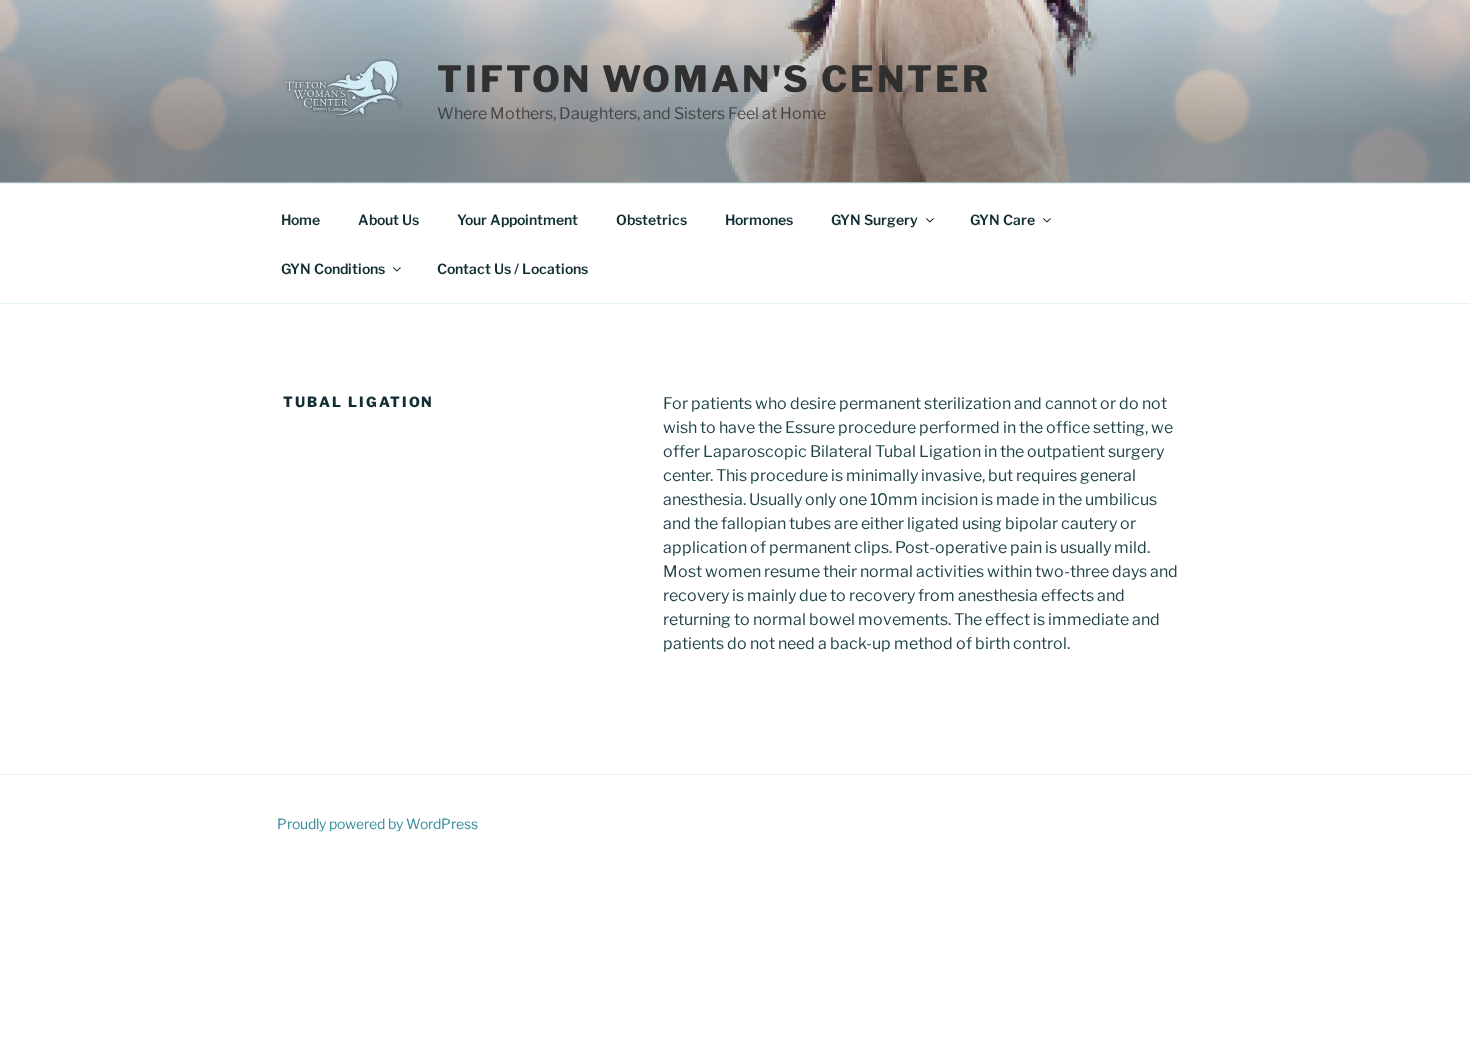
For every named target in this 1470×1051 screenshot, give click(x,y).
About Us (388, 219)
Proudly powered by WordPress (377, 823)
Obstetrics (651, 219)
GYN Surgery (874, 219)
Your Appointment (517, 219)
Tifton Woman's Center (713, 79)
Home (300, 219)
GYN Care (1002, 219)
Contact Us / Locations (512, 268)
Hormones (759, 219)
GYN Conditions (333, 268)
